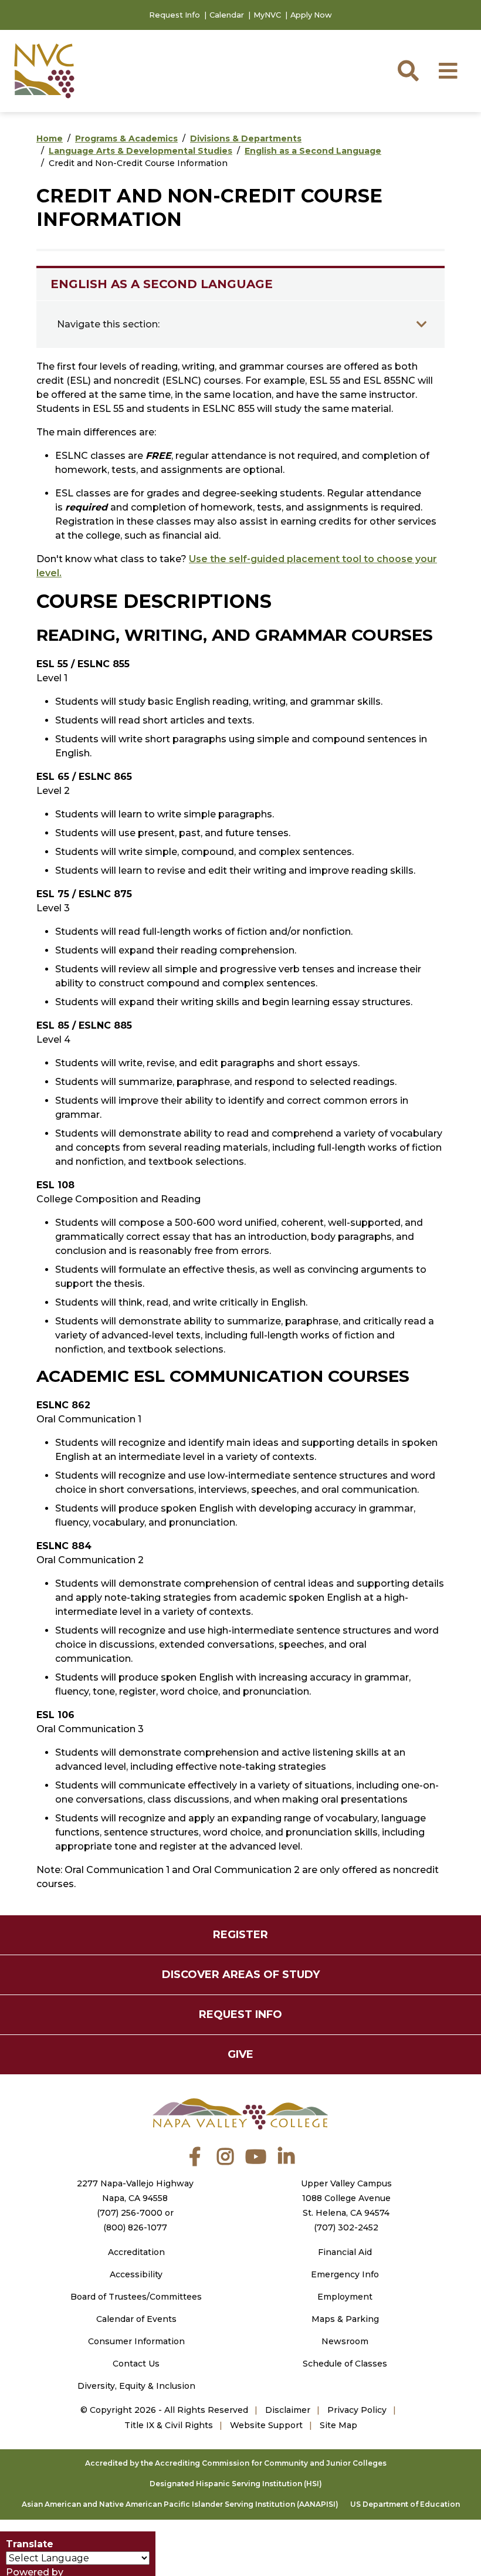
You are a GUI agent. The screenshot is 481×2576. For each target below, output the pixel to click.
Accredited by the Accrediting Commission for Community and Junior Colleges (236, 2463)
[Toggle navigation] (422, 324)
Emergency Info (345, 2274)
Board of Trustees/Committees (136, 2297)
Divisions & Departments (246, 138)
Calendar (227, 15)
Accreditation (136, 2252)
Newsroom (345, 2341)
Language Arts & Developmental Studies (140, 151)
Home (50, 138)
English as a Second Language (313, 151)
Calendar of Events (136, 2319)
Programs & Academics (126, 138)
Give (240, 2054)
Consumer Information (136, 2341)
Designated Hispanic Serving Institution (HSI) (236, 2484)
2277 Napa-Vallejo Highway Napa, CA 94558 (135, 2191)
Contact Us (136, 2364)
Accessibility (136, 2274)
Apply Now (311, 15)
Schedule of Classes (345, 2364)
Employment (345, 2297)
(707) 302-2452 (346, 2227)
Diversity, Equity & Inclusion (136, 2386)
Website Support (266, 2425)
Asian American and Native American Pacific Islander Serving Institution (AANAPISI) (180, 2504)
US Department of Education (405, 2504)
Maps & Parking (345, 2319)
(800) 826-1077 (135, 2227)
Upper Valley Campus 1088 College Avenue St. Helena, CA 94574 (346, 2198)
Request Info (175, 15)
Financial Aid (345, 2252)
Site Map (338, 2425)
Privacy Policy (357, 2410)
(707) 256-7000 (130, 2213)
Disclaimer (288, 2410)
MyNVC (267, 15)
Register (240, 1935)
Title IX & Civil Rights (169, 2425)
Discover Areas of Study (241, 1975)
